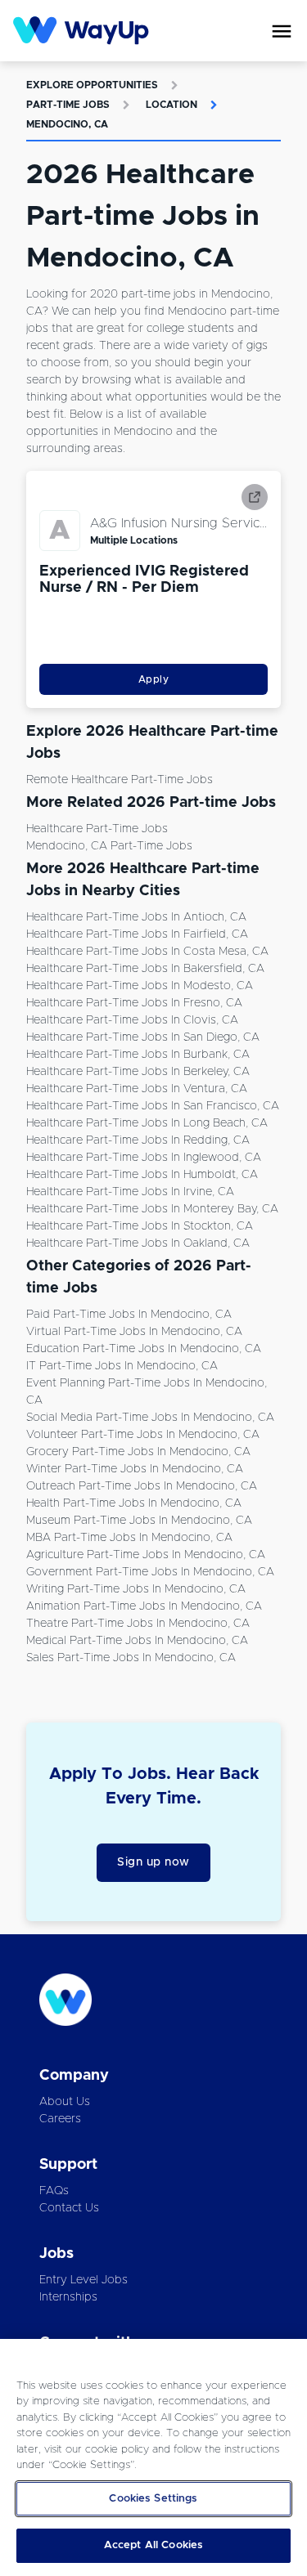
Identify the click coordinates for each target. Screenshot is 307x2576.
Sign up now (153, 1862)
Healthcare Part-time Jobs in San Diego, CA (143, 1037)
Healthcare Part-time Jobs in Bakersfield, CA (145, 969)
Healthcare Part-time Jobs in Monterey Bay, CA (152, 1209)
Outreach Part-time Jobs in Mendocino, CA (142, 1486)
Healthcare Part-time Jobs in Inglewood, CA (144, 1158)
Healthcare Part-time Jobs (97, 829)
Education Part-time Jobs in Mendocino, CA (144, 1349)
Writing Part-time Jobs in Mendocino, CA (136, 1589)
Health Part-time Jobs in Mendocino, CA (134, 1503)
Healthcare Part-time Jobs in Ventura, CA (137, 1089)
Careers (60, 2119)
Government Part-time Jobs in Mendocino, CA (150, 1572)
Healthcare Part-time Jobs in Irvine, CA (130, 1192)
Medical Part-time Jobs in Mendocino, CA (137, 1641)
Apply (154, 679)
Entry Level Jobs (84, 2280)
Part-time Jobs (68, 105)
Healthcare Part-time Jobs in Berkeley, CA (138, 1072)
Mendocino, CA (67, 124)
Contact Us (69, 2208)
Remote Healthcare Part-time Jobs (120, 780)
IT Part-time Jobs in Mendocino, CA (122, 1366)
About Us (65, 2102)
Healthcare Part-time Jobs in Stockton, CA (140, 1226)
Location (172, 105)
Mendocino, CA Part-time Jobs (109, 846)
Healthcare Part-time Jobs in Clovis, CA (132, 1020)
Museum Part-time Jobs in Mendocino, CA (139, 1521)
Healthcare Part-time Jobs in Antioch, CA (136, 917)
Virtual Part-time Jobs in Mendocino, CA (134, 1332)
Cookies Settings (153, 2499)
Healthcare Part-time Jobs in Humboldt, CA (142, 1175)
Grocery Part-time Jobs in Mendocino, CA (138, 1452)
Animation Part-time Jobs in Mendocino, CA (144, 1606)
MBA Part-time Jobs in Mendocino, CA (129, 1538)
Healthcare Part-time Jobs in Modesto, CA (140, 986)
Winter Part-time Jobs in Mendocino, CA (135, 1469)
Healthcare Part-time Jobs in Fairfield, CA (137, 934)
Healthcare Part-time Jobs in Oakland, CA (138, 1243)
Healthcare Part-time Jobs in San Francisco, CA (153, 1106)
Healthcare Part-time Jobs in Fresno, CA (134, 1003)
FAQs (54, 2191)
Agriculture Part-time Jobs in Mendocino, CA (146, 1555)
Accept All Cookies (153, 2545)
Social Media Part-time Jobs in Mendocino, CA (150, 1418)
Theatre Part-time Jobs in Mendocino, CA (138, 1624)
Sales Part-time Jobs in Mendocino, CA (131, 1658)
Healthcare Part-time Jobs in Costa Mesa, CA (147, 952)
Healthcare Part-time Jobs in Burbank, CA (138, 1055)
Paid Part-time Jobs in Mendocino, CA (129, 1315)
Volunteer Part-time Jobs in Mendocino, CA (143, 1435)
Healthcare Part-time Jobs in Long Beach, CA (147, 1123)
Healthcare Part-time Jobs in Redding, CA (138, 1140)
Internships (68, 2297)
